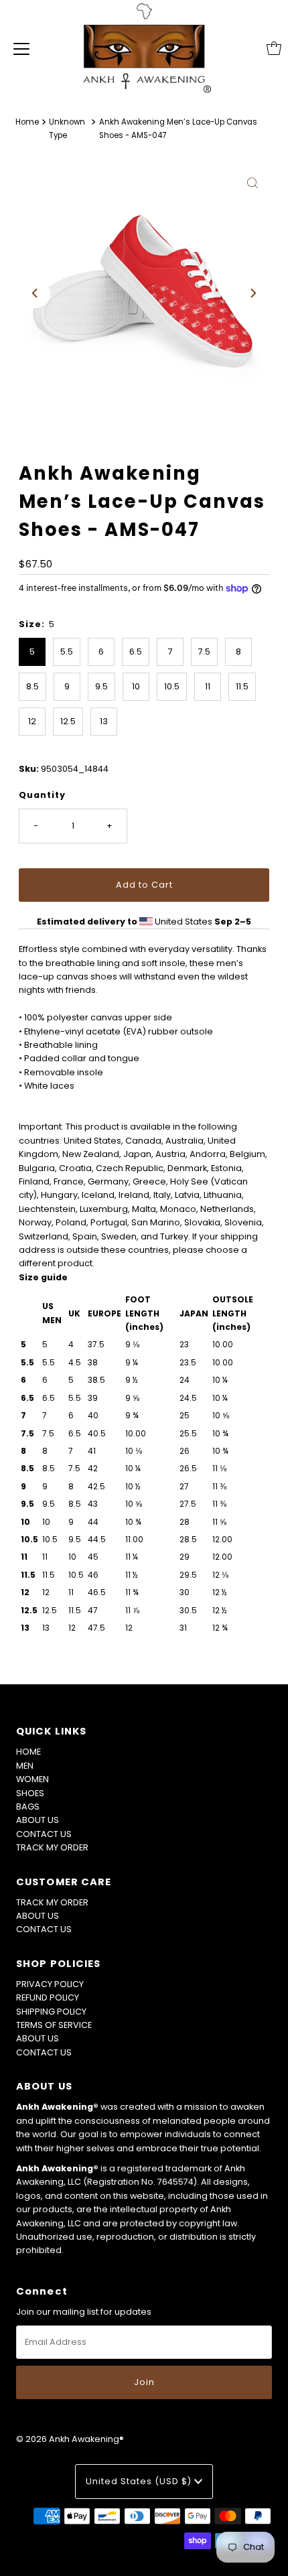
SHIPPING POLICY (51, 2012)
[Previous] (35, 293)
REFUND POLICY (48, 1997)
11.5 (242, 686)
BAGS (28, 1807)
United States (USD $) (140, 2481)
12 (32, 721)
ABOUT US (38, 1820)
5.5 (67, 652)
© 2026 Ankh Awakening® (70, 2439)
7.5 (204, 652)
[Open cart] (274, 48)
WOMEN (32, 1779)
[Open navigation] (21, 48)
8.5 (32, 686)
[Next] (253, 293)
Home (27, 122)
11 (208, 686)
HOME (28, 1752)
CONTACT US (44, 1834)
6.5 (136, 652)
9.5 (101, 686)
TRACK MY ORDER (52, 1847)
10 (136, 686)
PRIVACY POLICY (50, 1984)
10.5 (172, 686)
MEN (25, 1766)
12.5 (68, 721)
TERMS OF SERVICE (54, 2025)
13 (104, 721)
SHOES (30, 1793)
